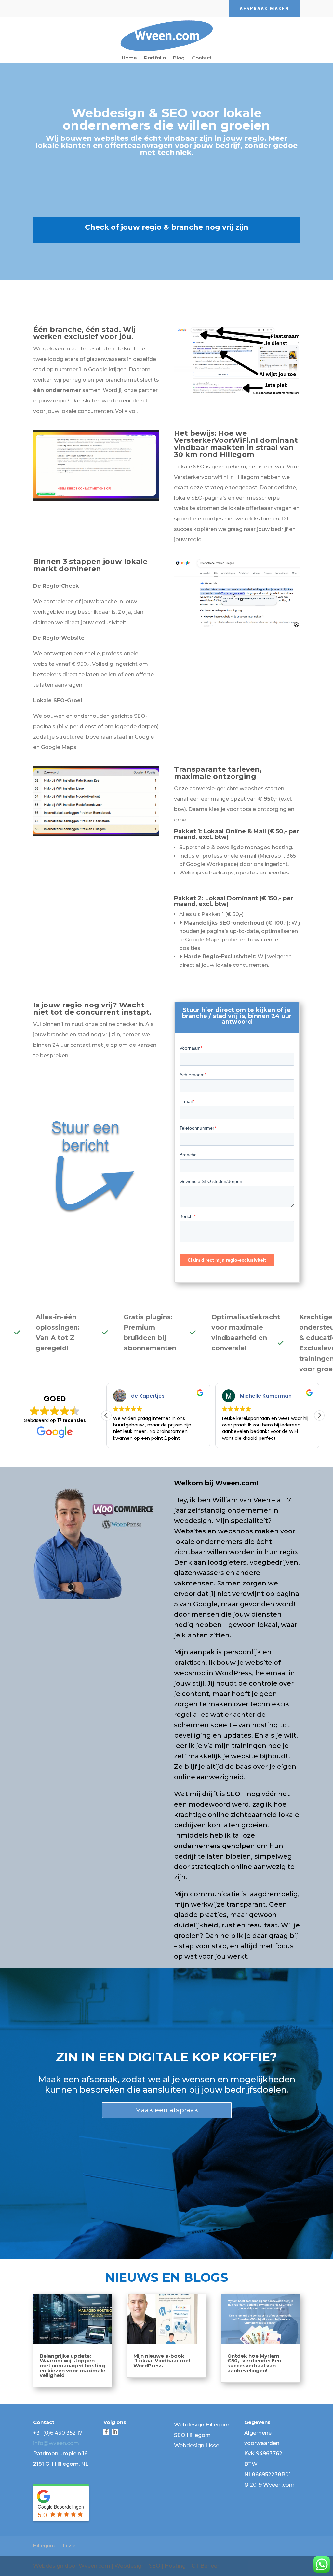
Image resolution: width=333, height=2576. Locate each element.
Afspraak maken (265, 9)
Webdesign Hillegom (202, 2425)
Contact (202, 58)
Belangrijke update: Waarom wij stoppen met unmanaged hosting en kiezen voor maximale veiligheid (73, 2366)
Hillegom (44, 2546)
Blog (179, 58)
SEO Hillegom (192, 2435)
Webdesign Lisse (197, 2445)
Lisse (69, 2546)
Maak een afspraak (167, 2110)
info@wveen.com (56, 2443)
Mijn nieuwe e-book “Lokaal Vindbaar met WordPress (162, 2361)
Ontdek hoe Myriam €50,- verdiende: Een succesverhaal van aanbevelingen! (254, 2363)
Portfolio (155, 58)
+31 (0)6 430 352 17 (58, 2433)
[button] (319, 1415)
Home (129, 58)
